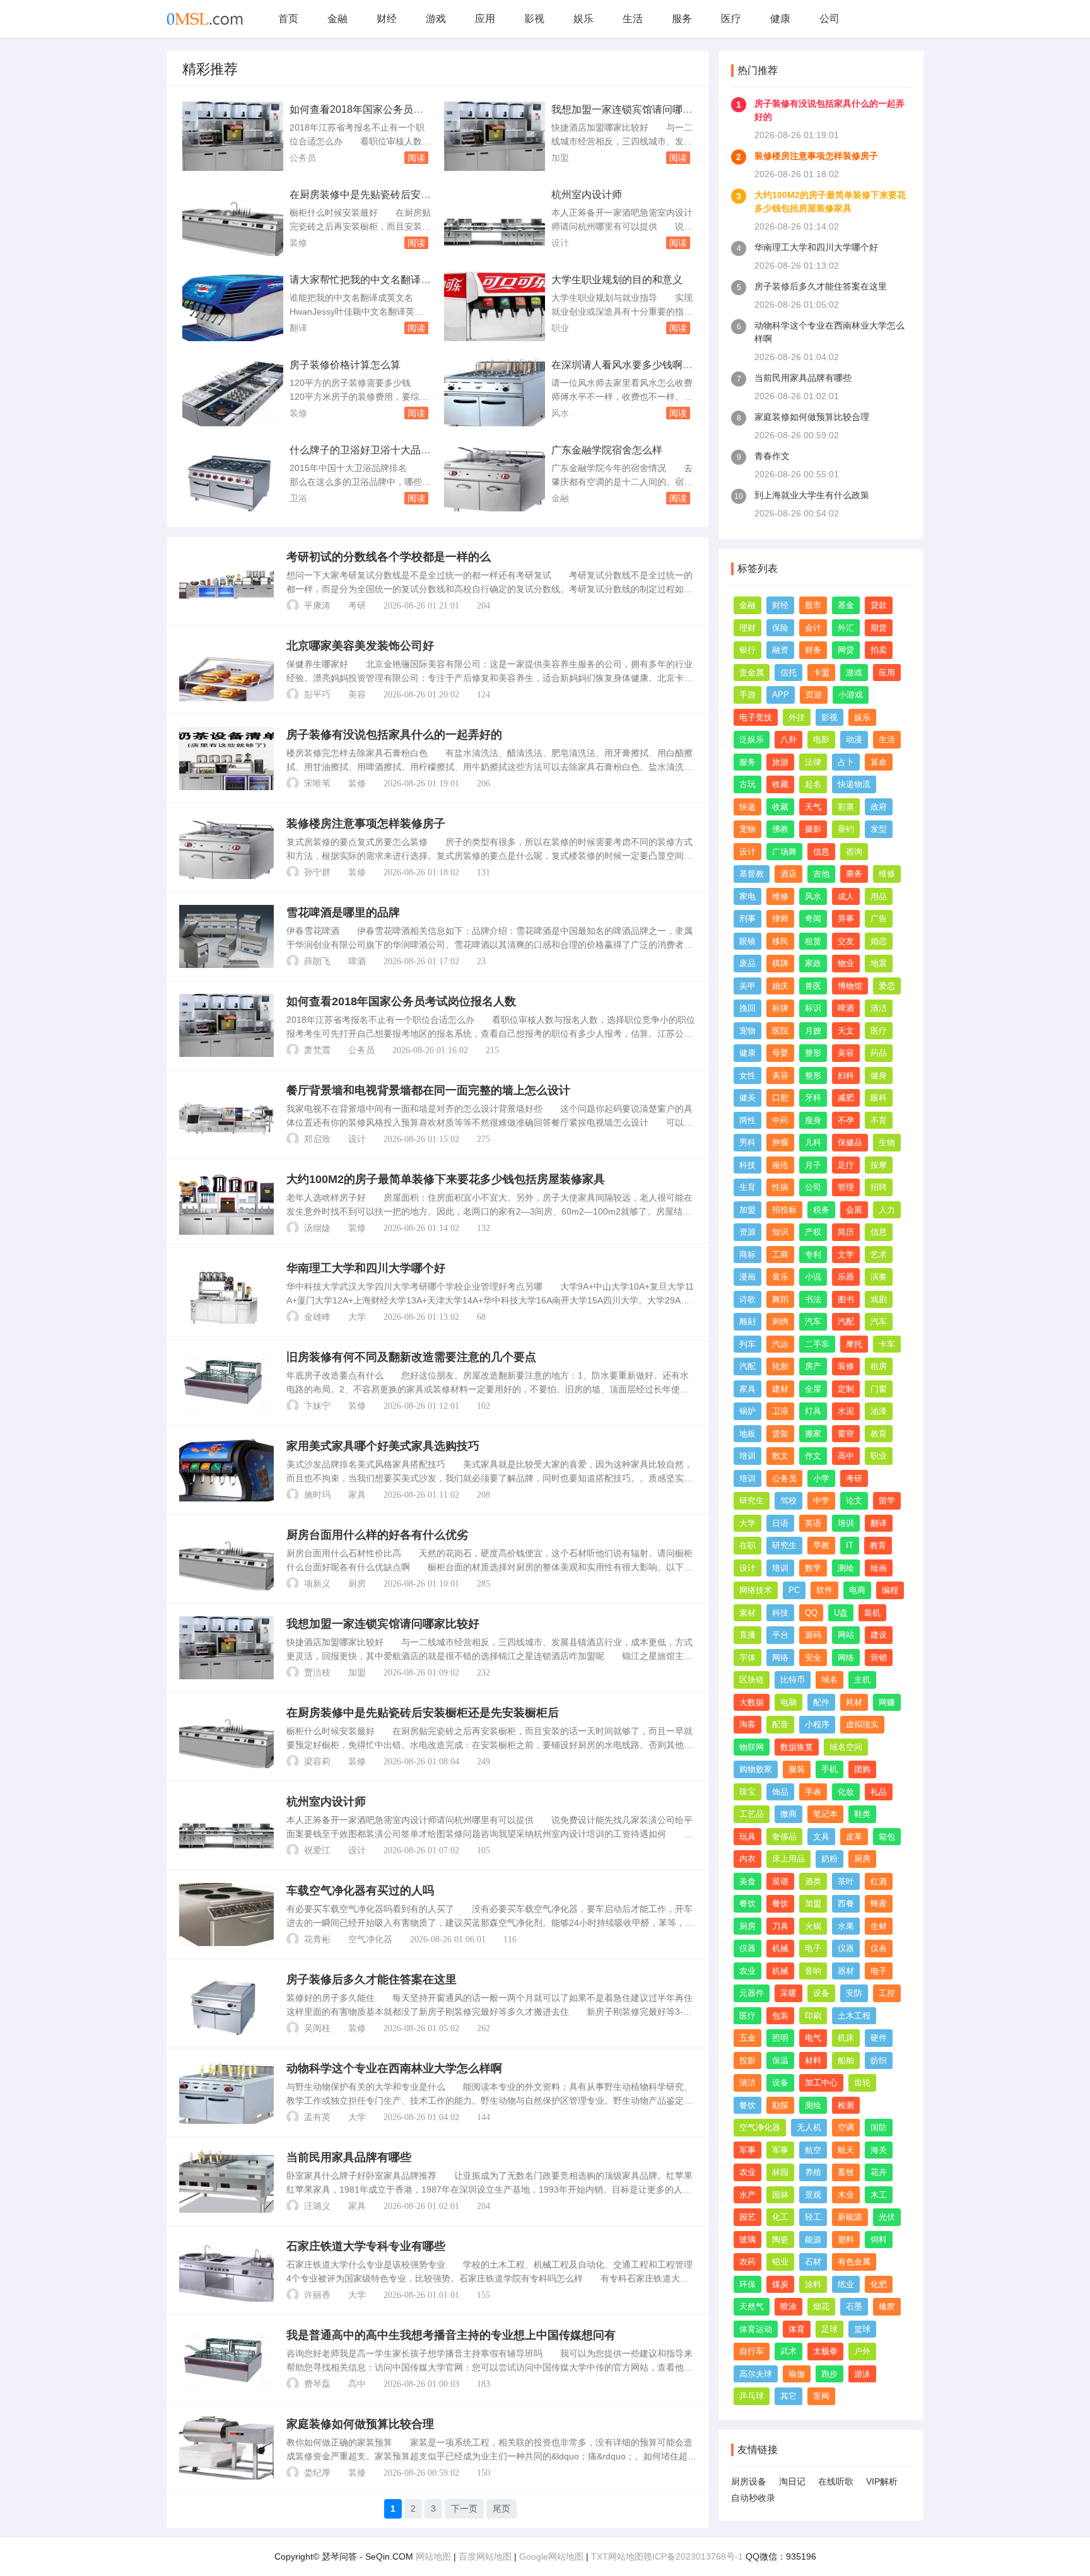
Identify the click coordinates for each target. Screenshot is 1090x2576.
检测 (846, 2105)
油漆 (879, 1411)
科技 (747, 1165)
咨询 (854, 852)
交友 (846, 941)
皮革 (854, 1837)
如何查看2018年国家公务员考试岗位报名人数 (401, 1001)
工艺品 (752, 1814)
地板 (747, 1434)
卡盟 (821, 673)
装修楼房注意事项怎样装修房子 (366, 824)
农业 (747, 1971)
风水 (560, 413)
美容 (357, 695)
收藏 (780, 784)
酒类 (813, 1881)
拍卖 (879, 650)
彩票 (846, 807)
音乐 (780, 1277)
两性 (747, 1120)
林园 (780, 2172)
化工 (780, 2217)
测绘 (846, 1568)
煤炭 (780, 2284)
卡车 (887, 1344)
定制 (846, 1389)
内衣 (747, 1859)
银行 (747, 650)
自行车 (752, 2351)
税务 (821, 1210)
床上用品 (788, 1859)
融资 (780, 650)
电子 (813, 1948)
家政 (813, 963)
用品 (879, 896)
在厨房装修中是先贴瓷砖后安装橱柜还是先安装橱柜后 (423, 1713)
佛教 (780, 829)
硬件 (879, 2038)
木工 (879, 2195)
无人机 (809, 2127)
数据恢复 (797, 1747)
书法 (813, 1299)
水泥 (846, 1411)
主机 (862, 1680)
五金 (747, 2038)
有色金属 (854, 2262)
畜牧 (846, 2172)
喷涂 (788, 2306)
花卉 (879, 2172)
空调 (846, 2127)
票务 (854, 874)
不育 (879, 1120)
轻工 (813, 2217)
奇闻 (813, 918)
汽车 (813, 1321)
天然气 (752, 2306)
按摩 (879, 1165)
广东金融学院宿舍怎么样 (607, 450)
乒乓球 (752, 2396)
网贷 (846, 650)
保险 (780, 628)
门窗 (879, 1389)
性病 (780, 1187)
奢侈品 (784, 1837)
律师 (780, 918)
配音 (780, 1724)
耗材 (854, 1702)
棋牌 (780, 963)
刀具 (780, 1926)
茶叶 (846, 1881)
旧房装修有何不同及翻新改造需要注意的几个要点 (411, 1357)
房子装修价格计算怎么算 (345, 365)
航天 (846, 2150)
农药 (747, 2262)
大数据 (752, 1702)
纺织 (879, 2060)
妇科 (846, 1075)
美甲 (747, 986)
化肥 (879, 2284)
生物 (887, 1142)
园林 (780, 2195)
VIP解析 (882, 2481)
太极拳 (825, 2351)
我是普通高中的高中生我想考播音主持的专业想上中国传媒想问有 (451, 2335)
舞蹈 (780, 1299)
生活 (633, 19)
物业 (846, 963)
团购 (862, 1769)
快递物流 (854, 784)
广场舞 (784, 852)
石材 (813, 2262)
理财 (747, 628)
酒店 (788, 874)
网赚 (887, 1702)
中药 (780, 1120)
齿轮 (862, 2083)
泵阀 (821, 2396)
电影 (821, 739)
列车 (747, 1344)
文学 (846, 1255)
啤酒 (357, 961)
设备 (821, 1993)
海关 (879, 2150)
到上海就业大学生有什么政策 (812, 495)
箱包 (887, 1837)
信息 (821, 852)
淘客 (747, 1724)
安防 (854, 1993)
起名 (813, 784)
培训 (747, 1456)
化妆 (846, 1792)
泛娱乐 (752, 739)
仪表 (879, 1948)
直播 (747, 1635)
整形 (813, 1053)
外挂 (797, 717)
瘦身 (813, 1120)
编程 (890, 1590)
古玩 (747, 784)
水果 (846, 1926)
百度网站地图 (485, 2556)
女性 (747, 1075)
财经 (387, 19)
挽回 (747, 1008)
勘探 (780, 2105)
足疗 (846, 1165)
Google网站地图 (551, 2556)
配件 (821, 1702)
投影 (747, 2060)
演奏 (879, 1277)
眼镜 (747, 941)
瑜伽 (797, 2374)
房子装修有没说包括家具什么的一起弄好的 (394, 735)
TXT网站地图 (617, 2556)
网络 (780, 1658)
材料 (813, 2060)
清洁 (879, 1008)
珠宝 (747, 1792)
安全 (813, 1658)
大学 (357, 1317)
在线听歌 (836, 2481)
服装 (797, 1769)
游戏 (436, 19)
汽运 (780, 1344)
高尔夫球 (756, 2374)
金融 (337, 19)
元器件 (752, 1993)
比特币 (793, 1680)
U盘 (841, 1613)
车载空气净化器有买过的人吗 (360, 1891)
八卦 (788, 739)
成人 (846, 896)
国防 (879, 2127)
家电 (747, 896)
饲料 (879, 2240)
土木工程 (854, 2016)
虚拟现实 (862, 1724)
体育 (797, 2329)
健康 (780, 19)
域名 (829, 1680)
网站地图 (433, 2556)
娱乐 (583, 19)
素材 (747, 1613)
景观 (813, 2195)
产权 (813, 1232)
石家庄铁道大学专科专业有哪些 (366, 2246)
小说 (813, 1277)
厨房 (357, 1584)
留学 (887, 1501)
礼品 (879, 1792)
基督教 (752, 874)
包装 (780, 2016)
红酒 (879, 1881)
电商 (857, 1590)
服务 (682, 19)
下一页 (464, 2509)
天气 (813, 807)
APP (781, 695)
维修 (887, 874)
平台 (780, 1635)
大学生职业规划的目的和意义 (617, 280)
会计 (813, 628)
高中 (357, 2384)
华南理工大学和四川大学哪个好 (366, 1268)
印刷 (813, 2016)
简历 (846, 1232)
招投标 (784, 1210)
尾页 (501, 2509)
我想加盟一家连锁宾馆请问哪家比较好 (383, 1624)
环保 (747, 2284)
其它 (788, 2396)
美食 (747, 1881)
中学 (821, 1501)
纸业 (846, 2284)
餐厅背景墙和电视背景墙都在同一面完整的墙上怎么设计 (428, 1090)
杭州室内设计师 (587, 195)
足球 (829, 2329)
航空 (813, 2150)
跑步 (829, 2374)
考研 (357, 606)
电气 (813, 2038)
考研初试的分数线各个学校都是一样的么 (389, 557)
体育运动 (756, 2329)
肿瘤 (780, 1142)
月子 (813, 1165)
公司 (829, 19)
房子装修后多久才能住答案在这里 (372, 1979)
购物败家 (756, 1769)
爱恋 (887, 986)
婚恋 (879, 941)
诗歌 (747, 1299)
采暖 (788, 1993)
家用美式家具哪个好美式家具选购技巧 (383, 1446)
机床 (846, 2038)
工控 (887, 1993)
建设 (879, 1635)
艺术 (879, 1255)
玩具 (747, 1837)
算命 (879, 762)
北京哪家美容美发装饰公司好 (360, 646)
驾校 (788, 1501)
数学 (813, 1568)
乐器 (846, 1277)
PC (794, 1590)
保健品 (850, 1142)
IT (850, 1545)
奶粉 (829, 1859)
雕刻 (747, 1321)
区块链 (752, 1680)
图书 (846, 1299)
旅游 (780, 762)
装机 (872, 1613)
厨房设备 (749, 2481)
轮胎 (780, 1366)
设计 (560, 243)
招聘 (879, 1187)
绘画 (879, 1568)
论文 (854, 1501)
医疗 (731, 19)
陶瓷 (780, 2240)
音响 (813, 1971)
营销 (879, 1658)
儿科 (813, 1142)
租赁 (813, 941)
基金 (846, 605)
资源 (747, 1232)
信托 (788, 673)
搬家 (813, 1434)
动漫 (854, 739)
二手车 (817, 1344)
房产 (813, 1366)
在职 (747, 1545)
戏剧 (879, 1299)
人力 (887, 1210)
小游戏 (851, 695)
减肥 (846, 1098)
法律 (813, 762)
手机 (829, 1769)
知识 (780, 1232)
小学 (821, 1478)
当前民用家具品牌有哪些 (349, 2157)
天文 (846, 1031)
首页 (288, 19)
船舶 (846, 2060)
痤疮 (780, 1165)
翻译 (298, 328)
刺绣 (780, 1321)
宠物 (747, 829)
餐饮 (747, 1903)
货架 (780, 1434)
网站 (846, 1635)
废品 (747, 963)
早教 (821, 1545)
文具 (821, 1837)
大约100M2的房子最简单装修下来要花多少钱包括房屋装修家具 (446, 1179)
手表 (813, 1792)
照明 (780, 2038)
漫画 (747, 1277)
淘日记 (792, 2481)
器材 (846, 1971)
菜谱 (780, 1881)
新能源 (850, 2217)
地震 (879, 963)
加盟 (560, 158)
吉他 (821, 874)
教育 (879, 1434)
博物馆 (850, 986)
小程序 (817, 1724)
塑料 (846, 2240)
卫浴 (298, 498)
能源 (813, 2240)
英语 (813, 1523)
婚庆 (780, 986)
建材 (780, 1389)
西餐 (846, 1903)
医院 (780, 1031)
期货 (879, 628)
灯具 (813, 1411)
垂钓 (846, 829)
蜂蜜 (879, 1903)
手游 (747, 695)
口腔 (780, 1098)
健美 (747, 1098)
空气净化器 (370, 1939)
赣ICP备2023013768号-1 (693, 2556)
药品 (879, 1053)
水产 (747, 2195)
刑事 (747, 918)
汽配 (846, 1321)
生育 (747, 1187)
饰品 (780, 1792)
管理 (846, 1187)
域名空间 (846, 1747)
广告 (879, 918)
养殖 (813, 2172)
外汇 (846, 628)
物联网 (752, 1747)
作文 (813, 1456)
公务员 (303, 158)
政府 (879, 807)
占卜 (846, 762)
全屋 (813, 1389)
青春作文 (772, 456)
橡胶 (887, 2306)
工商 (780, 1255)
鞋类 (862, 1814)
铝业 (780, 2262)
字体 (747, 1658)
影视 (534, 19)
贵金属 (752, 673)
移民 (780, 941)
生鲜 (879, 1926)
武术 (788, 2351)
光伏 (887, 2217)
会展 (854, 1210)
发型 (879, 829)
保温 (780, 2060)
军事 (747, 2150)
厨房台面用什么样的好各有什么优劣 (377, 1535)
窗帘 (846, 1434)
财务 (813, 650)
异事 (846, 918)
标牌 (780, 1008)
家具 (357, 1495)
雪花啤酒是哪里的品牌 (343, 912)
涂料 (813, 2284)
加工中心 (821, 2083)
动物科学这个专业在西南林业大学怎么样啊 (394, 2068)
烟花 (821, 2306)
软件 (824, 1590)
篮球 (862, 2329)
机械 (780, 1948)
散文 (780, 1456)
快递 (747, 807)
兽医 (813, 986)
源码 (813, 1635)
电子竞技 (756, 717)
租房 (879, 1366)
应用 (485, 19)
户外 (862, 2351)
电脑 (788, 1702)
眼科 (879, 1098)
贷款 (879, 605)
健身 (879, 1075)
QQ (811, 1613)
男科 (747, 1142)
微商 (788, 1814)
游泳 (862, 2374)
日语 (780, 1523)
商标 (747, 1255)
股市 (813, 605)
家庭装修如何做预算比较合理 (360, 2424)
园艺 (747, 2217)
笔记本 (825, 1814)
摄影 (813, 829)
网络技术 (756, 1590)
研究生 (752, 1501)
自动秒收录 (753, 2498)
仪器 (747, 1948)
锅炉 (747, 1411)
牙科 (813, 1098)
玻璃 (747, 2240)
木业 (846, 2195)
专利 (813, 1255)
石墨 (854, 2306)
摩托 (854, 1344)
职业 (560, 328)
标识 (813, 1008)
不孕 (846, 1120)
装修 (298, 243)
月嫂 (813, 1031)
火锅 (813, 1926)
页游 (814, 695)
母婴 (780, 1053)
